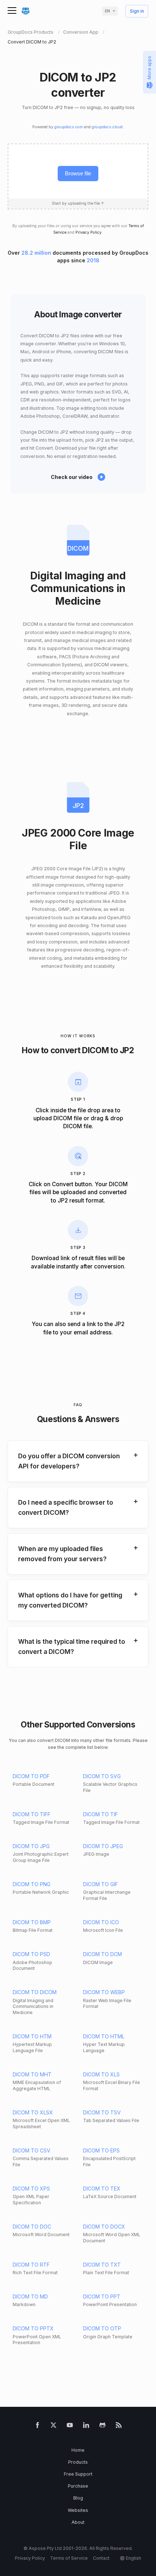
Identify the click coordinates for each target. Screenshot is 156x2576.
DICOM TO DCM (102, 1954)
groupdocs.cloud (107, 127)
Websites (78, 2510)
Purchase (78, 2486)
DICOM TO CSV (32, 2150)
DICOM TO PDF (31, 1776)
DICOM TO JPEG (103, 1846)
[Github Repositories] (102, 2427)
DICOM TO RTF (31, 2265)
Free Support (78, 2474)
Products (78, 2462)
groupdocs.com (69, 127)
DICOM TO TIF (100, 1814)
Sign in (137, 11)
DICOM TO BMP (32, 1922)
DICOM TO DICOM (35, 1992)
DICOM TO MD (30, 2296)
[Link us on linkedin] (86, 2427)
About (78, 2522)
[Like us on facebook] (38, 2427)
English (134, 2558)
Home (78, 2450)
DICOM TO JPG (31, 1846)
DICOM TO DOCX (104, 2227)
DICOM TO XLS (101, 2074)
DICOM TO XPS (31, 2189)
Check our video (72, 477)
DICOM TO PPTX (33, 2328)
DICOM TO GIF (100, 1884)
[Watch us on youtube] (70, 2427)
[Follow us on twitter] (54, 2427)
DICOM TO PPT (102, 2296)
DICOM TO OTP (102, 2328)
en (107, 11)
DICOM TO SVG (102, 1776)
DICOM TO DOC (32, 2227)
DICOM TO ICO (101, 1922)
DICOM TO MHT (32, 2074)
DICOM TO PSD (31, 1954)
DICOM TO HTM (32, 2036)
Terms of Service (69, 2558)
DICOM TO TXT (102, 2265)
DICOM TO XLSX (33, 2112)
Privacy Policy (89, 232)
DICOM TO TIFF (32, 1814)
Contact (101, 2558)
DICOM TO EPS (101, 2150)
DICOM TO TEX (102, 2189)
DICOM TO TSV (102, 2112)
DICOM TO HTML (104, 2036)
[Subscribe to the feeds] (119, 2427)
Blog (78, 2498)
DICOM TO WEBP (104, 1992)
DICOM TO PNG (32, 1884)
